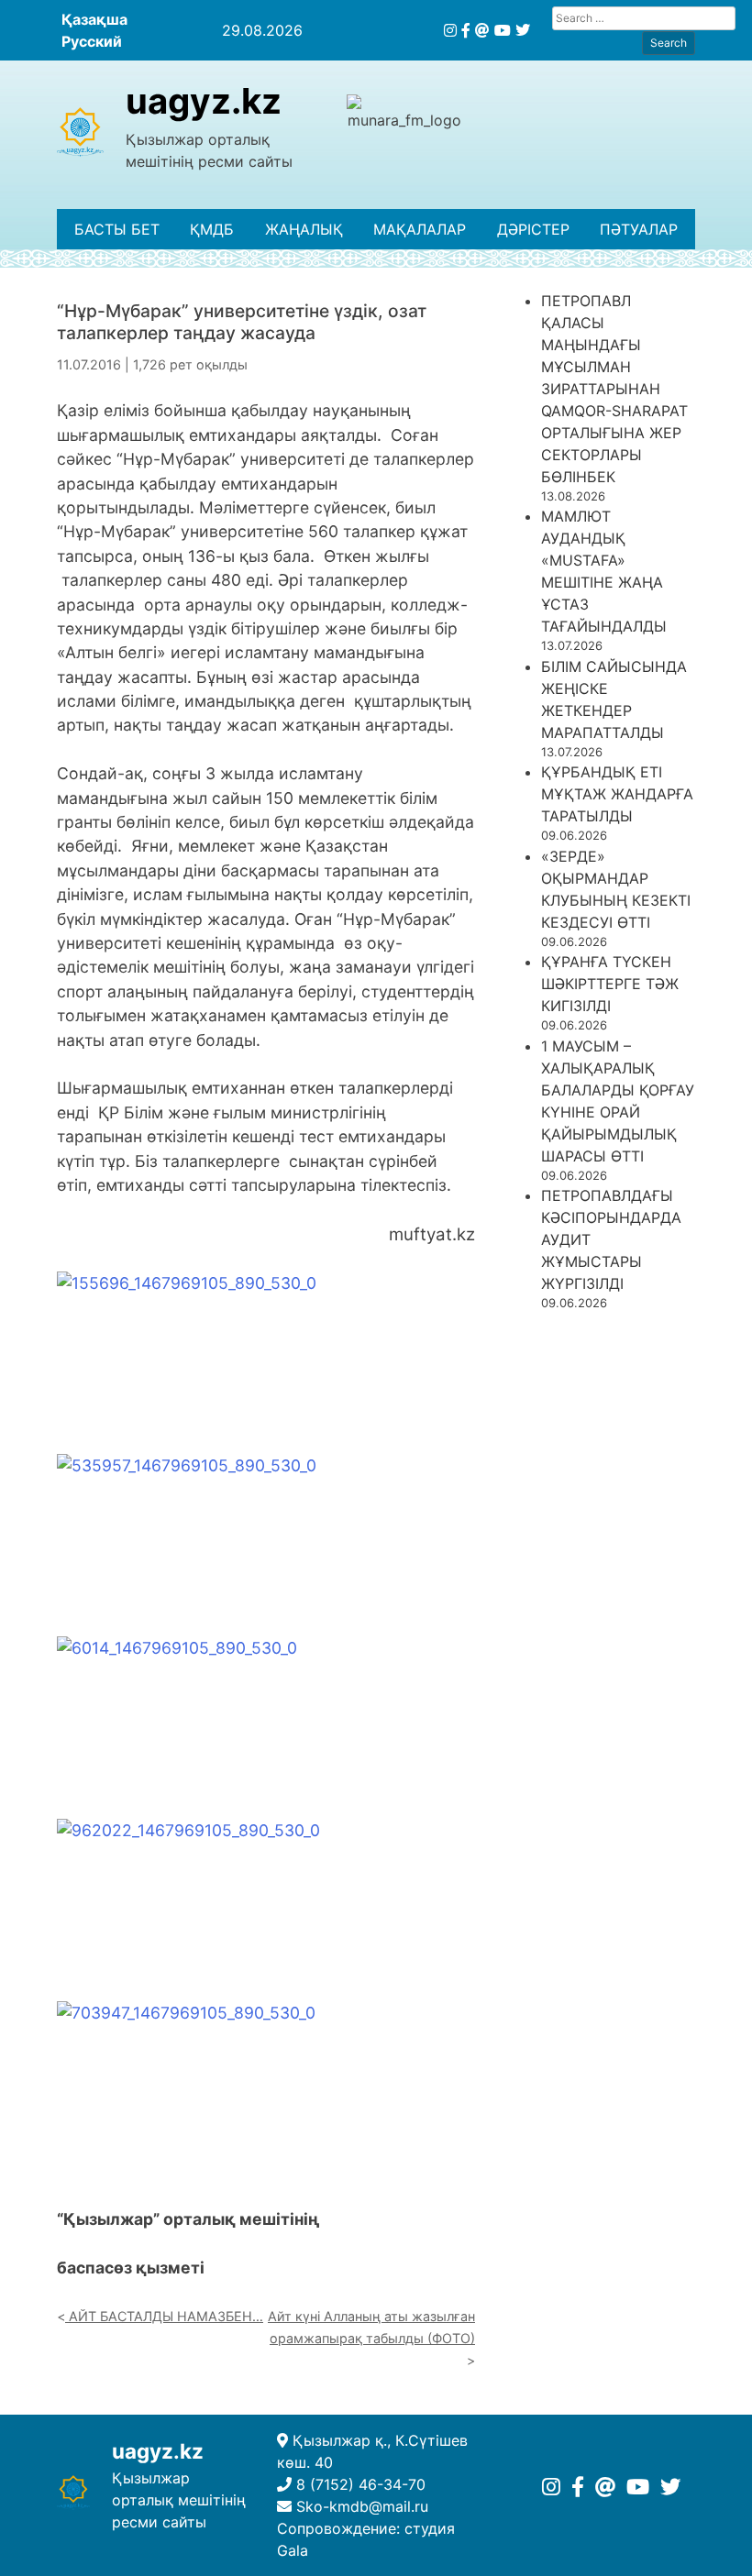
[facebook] (466, 30)
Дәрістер (533, 229)
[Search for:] (644, 18)
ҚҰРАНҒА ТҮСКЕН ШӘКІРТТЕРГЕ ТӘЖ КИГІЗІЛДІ (610, 984)
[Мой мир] (482, 30)
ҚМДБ (212, 229)
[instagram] (450, 30)
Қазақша (94, 19)
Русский (92, 41)
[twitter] (523, 30)
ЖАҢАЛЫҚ (304, 229)
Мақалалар (420, 229)
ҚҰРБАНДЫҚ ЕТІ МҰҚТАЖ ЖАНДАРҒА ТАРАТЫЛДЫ (617, 794)
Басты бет (117, 229)
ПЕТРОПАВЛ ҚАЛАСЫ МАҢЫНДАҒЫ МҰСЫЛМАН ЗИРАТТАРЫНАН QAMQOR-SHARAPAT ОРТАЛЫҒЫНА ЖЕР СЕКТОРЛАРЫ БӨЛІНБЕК (614, 389)
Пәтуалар (639, 229)
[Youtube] (503, 30)
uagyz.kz (204, 101)
